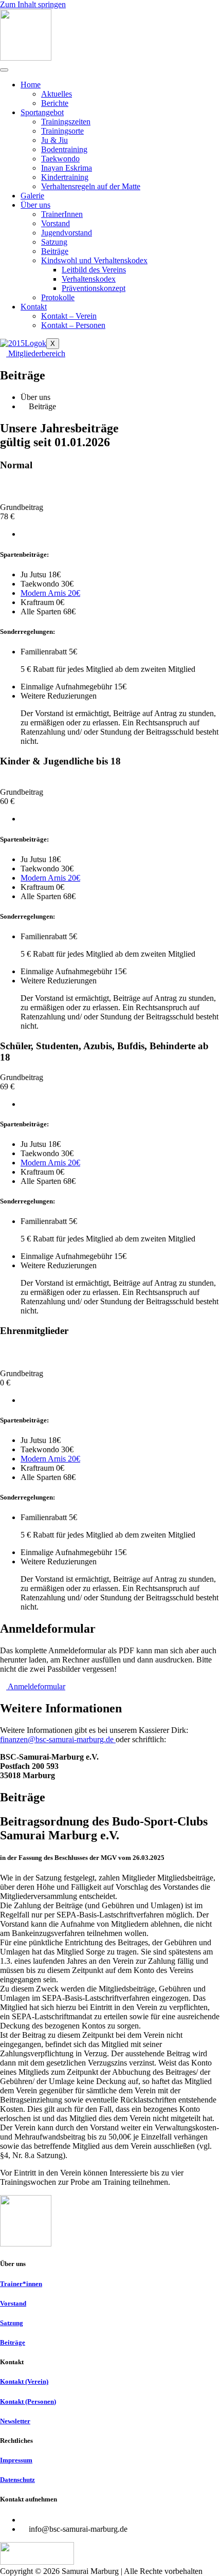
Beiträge (55, 251)
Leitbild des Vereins (94, 270)
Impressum (16, 2460)
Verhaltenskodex (89, 279)
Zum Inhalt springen (33, 4)
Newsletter (15, 2421)
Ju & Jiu (54, 140)
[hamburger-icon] (4, 70)
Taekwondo (60, 159)
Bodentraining (64, 149)
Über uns (35, 205)
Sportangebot (42, 112)
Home (31, 85)
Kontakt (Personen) (28, 2401)
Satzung (54, 242)
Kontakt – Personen (73, 325)
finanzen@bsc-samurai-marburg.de (58, 1739)
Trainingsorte (62, 131)
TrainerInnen (62, 214)
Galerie (32, 196)
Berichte (55, 103)
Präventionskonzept (94, 288)
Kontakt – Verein (69, 316)
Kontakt (34, 307)
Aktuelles (57, 94)
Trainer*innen (21, 2284)
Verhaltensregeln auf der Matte (91, 186)
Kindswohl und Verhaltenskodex (94, 260)
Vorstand (56, 223)
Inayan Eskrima (67, 168)
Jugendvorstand (67, 233)
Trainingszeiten (66, 122)
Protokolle (58, 297)
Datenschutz (17, 2480)
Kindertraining (65, 177)
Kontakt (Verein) (24, 2381)
